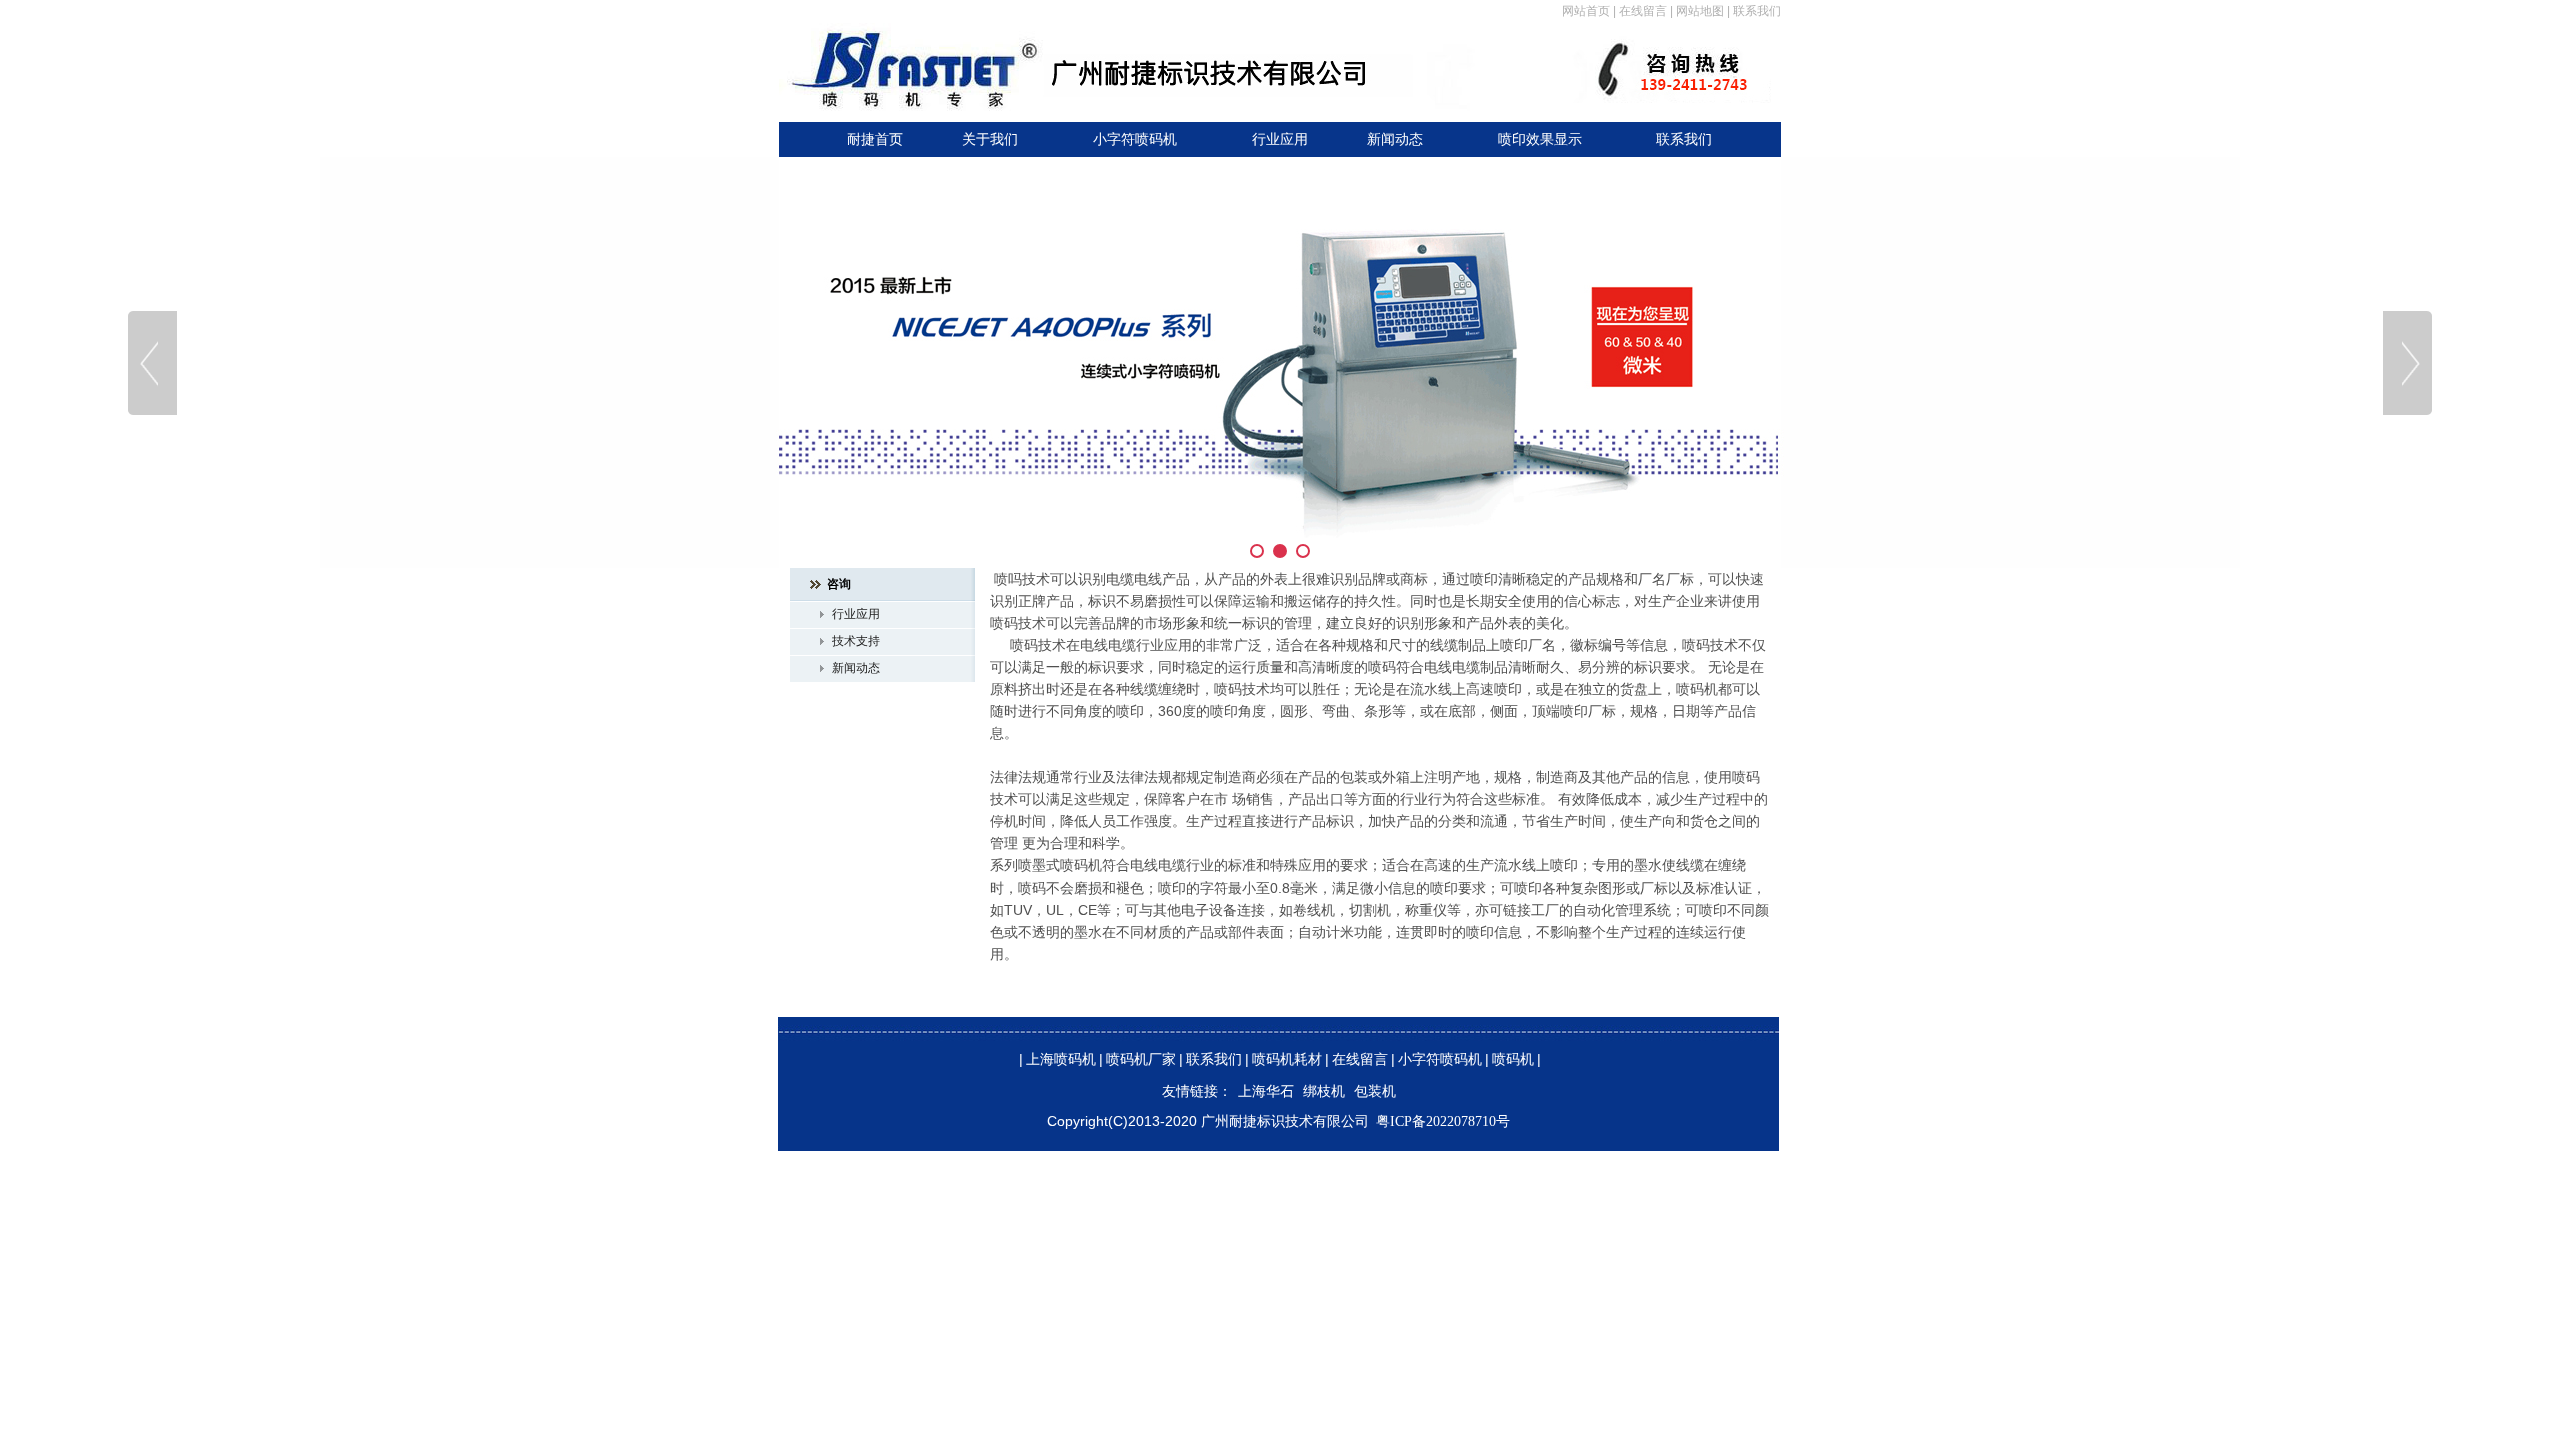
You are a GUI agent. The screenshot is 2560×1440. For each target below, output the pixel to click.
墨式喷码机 (1067, 865)
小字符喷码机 (1135, 139)
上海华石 (1266, 1091)
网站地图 (1700, 11)
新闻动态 (1395, 139)
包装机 (1375, 1091)
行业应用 (1280, 139)
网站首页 (1586, 11)
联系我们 (1757, 11)
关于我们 (990, 139)
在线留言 (1643, 11)
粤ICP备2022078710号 (1443, 1121)
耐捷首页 (875, 139)
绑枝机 (1324, 1091)
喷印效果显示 (1540, 139)
